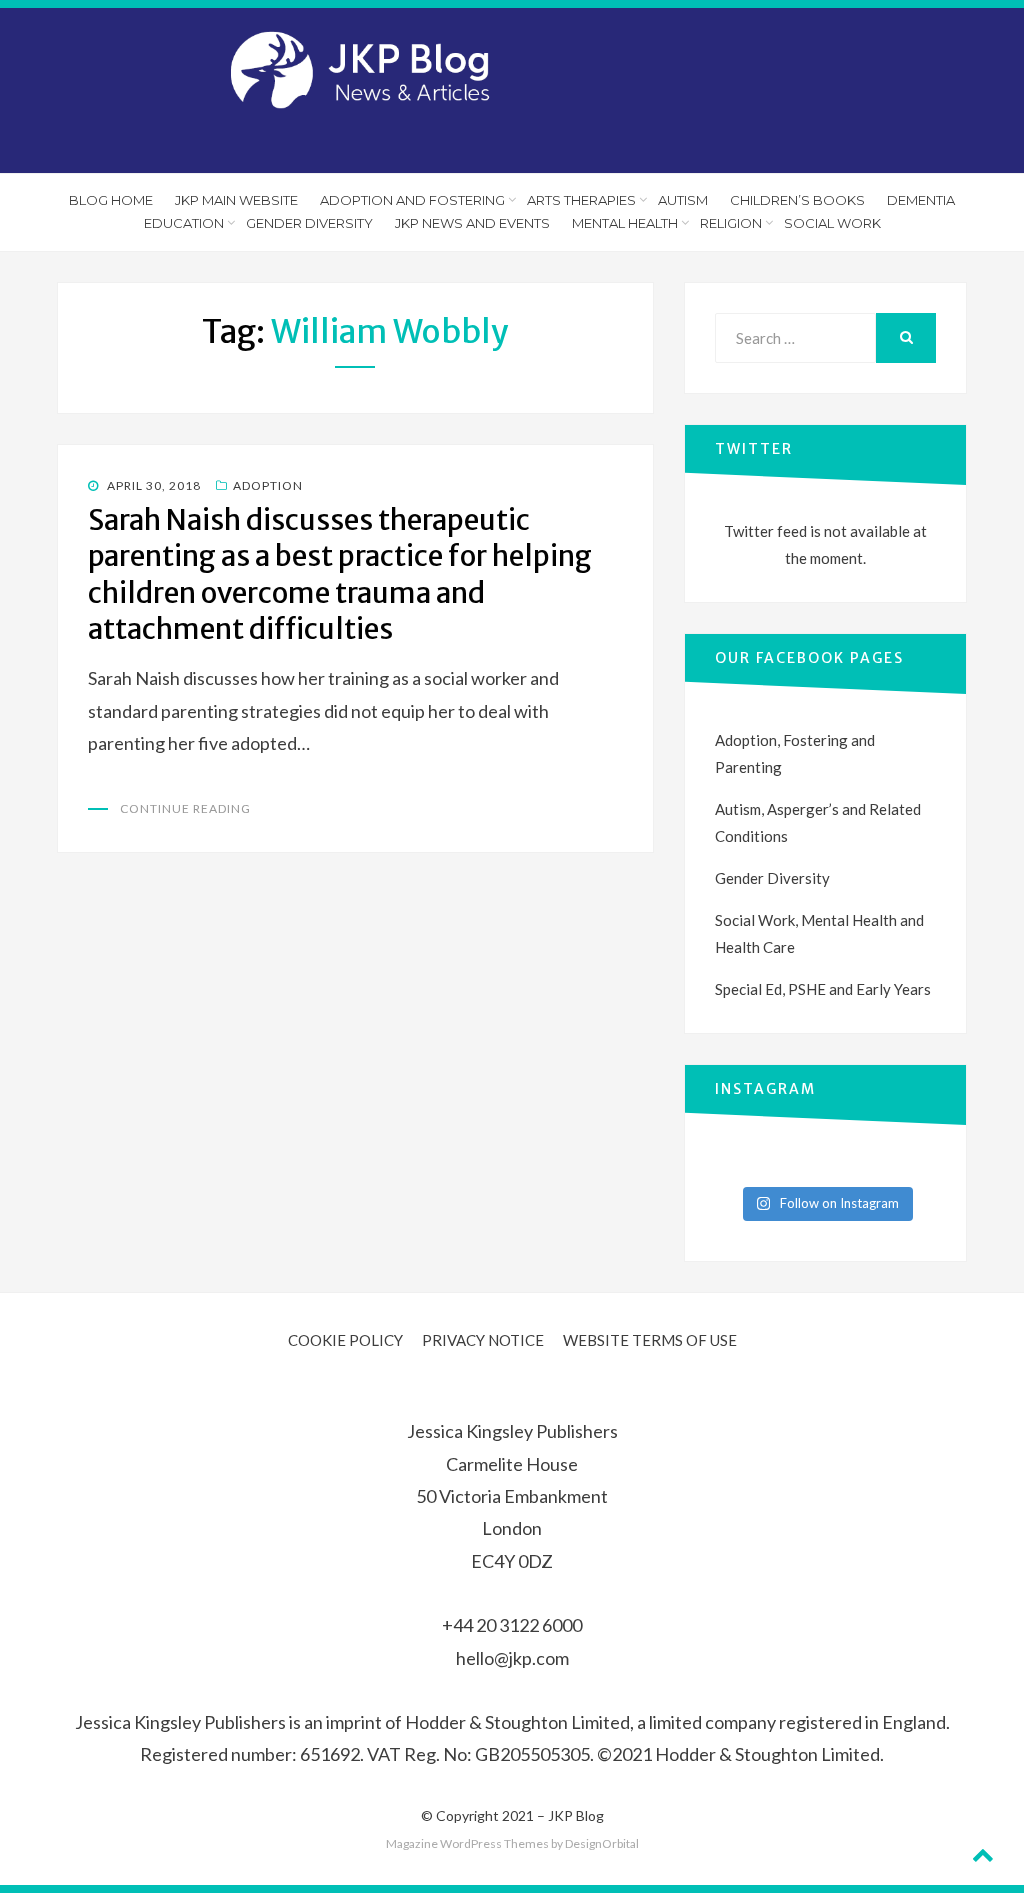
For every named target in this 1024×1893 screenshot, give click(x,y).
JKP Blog (576, 1815)
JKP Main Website (236, 200)
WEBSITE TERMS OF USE (650, 1340)
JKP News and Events (472, 223)
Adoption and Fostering (412, 200)
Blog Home (111, 200)
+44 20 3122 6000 (512, 1625)
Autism (683, 200)
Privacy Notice (483, 1340)
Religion (731, 223)
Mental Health (625, 223)
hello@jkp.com (512, 1658)
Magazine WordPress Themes (467, 1843)
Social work (832, 223)
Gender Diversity (309, 223)
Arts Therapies (581, 200)
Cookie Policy (345, 1340)
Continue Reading (185, 808)
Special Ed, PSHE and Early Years (823, 989)
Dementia (921, 200)
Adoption (268, 485)
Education (184, 223)
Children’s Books (797, 200)
